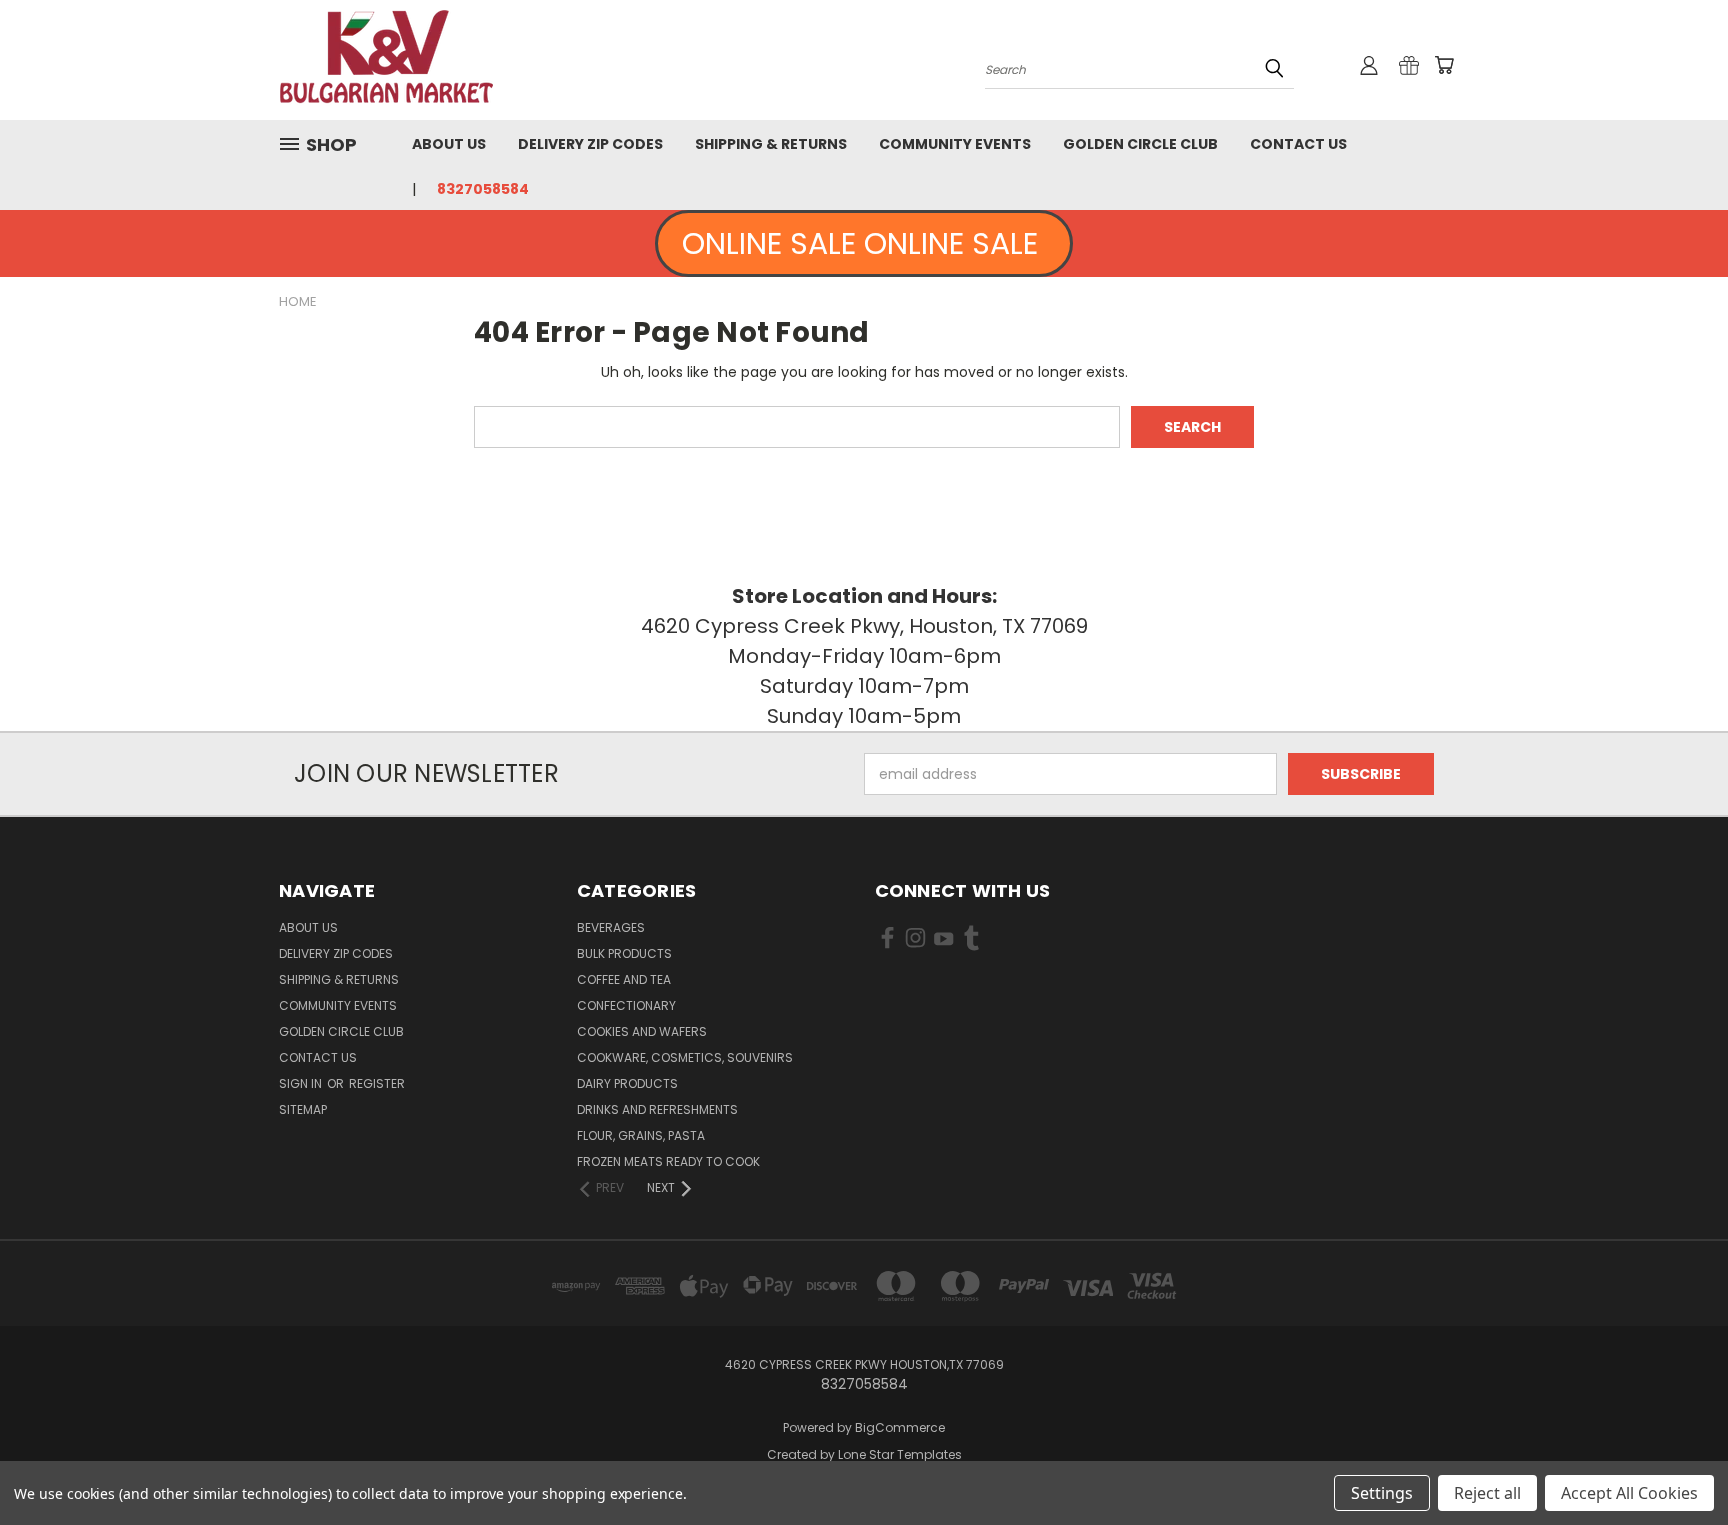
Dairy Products (627, 1083)
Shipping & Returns (771, 144)
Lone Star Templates (900, 1454)
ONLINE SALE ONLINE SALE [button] (864, 243)
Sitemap (303, 1109)
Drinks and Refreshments (657, 1109)
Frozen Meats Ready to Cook (668, 1161)
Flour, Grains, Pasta (641, 1135)
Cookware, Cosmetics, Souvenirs (685, 1057)
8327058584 (483, 189)
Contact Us (1298, 144)
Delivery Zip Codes (590, 144)
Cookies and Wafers (642, 1031)
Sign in (302, 1083)
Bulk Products (624, 953)
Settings (1382, 1493)
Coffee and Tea (624, 979)
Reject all (1487, 1493)
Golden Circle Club (1140, 144)
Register (377, 1083)
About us (449, 144)
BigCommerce (900, 1427)
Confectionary (626, 1005)
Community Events (955, 144)
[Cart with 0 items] (1444, 65)
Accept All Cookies (1629, 1493)
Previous (1675, 1462)
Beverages (611, 927)
